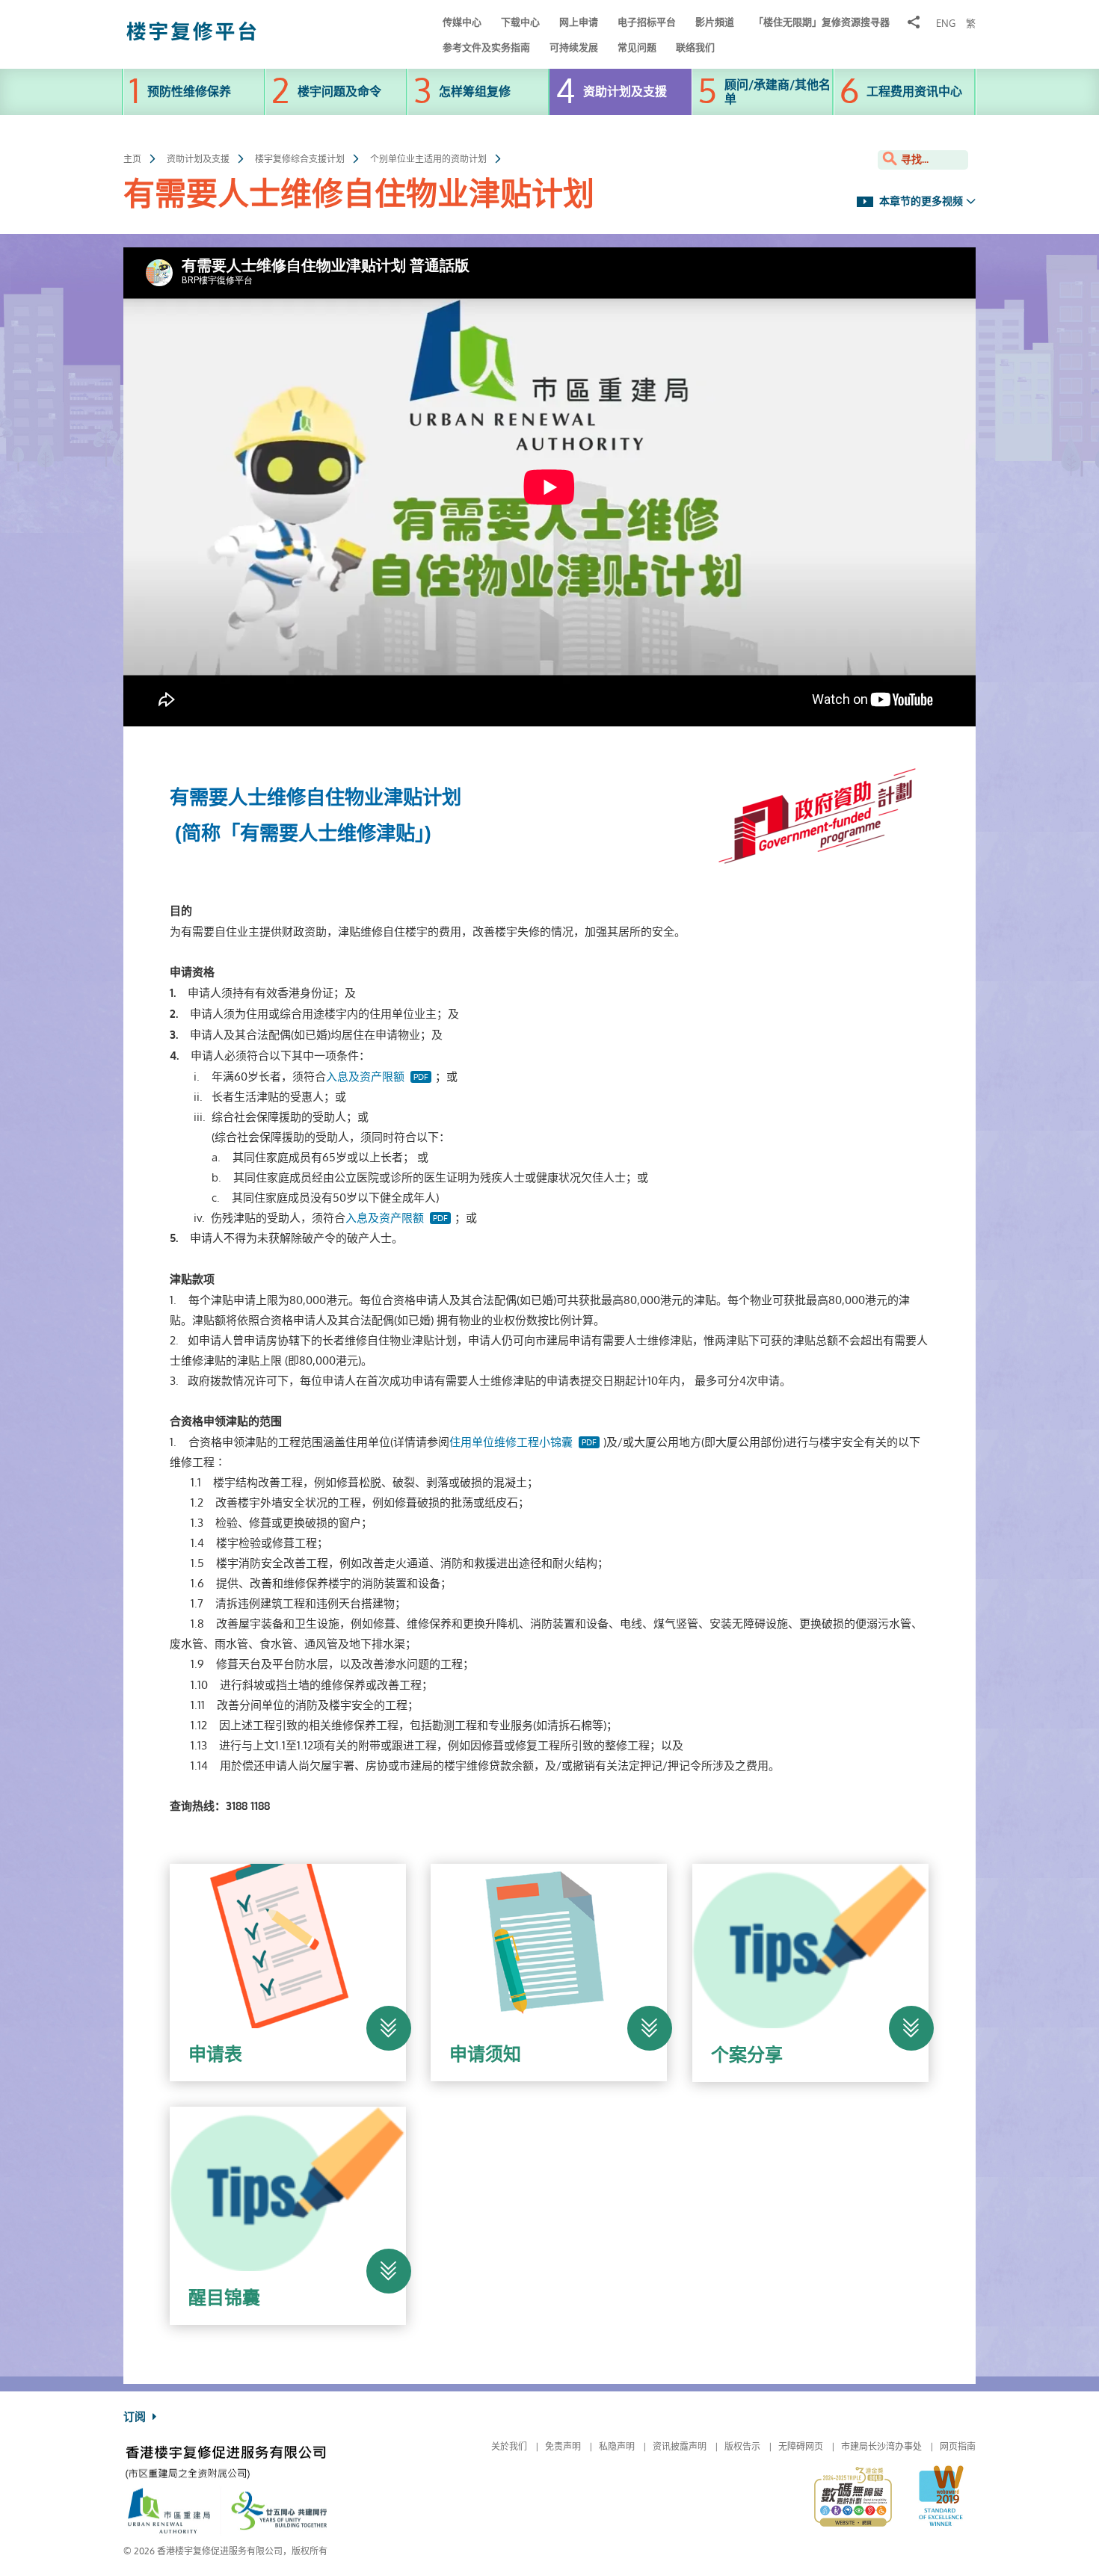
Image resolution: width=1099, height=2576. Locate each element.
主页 (132, 159)
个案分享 (747, 2055)
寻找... (913, 160)
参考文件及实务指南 (486, 47)
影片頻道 (715, 22)
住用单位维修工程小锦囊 (511, 1442)
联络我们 (695, 47)
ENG (946, 24)
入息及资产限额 (365, 1077)
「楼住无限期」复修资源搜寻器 (822, 22)
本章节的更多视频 (920, 201)
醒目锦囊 (224, 2298)
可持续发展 (574, 47)
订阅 (136, 2417)
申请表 (215, 2054)
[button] (389, 2028)
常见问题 (637, 47)
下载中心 (520, 22)
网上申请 (579, 22)
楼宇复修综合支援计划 (300, 159)
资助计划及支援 (198, 159)
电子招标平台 (647, 22)
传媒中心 (462, 22)
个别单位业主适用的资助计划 (428, 159)
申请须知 (485, 2054)
